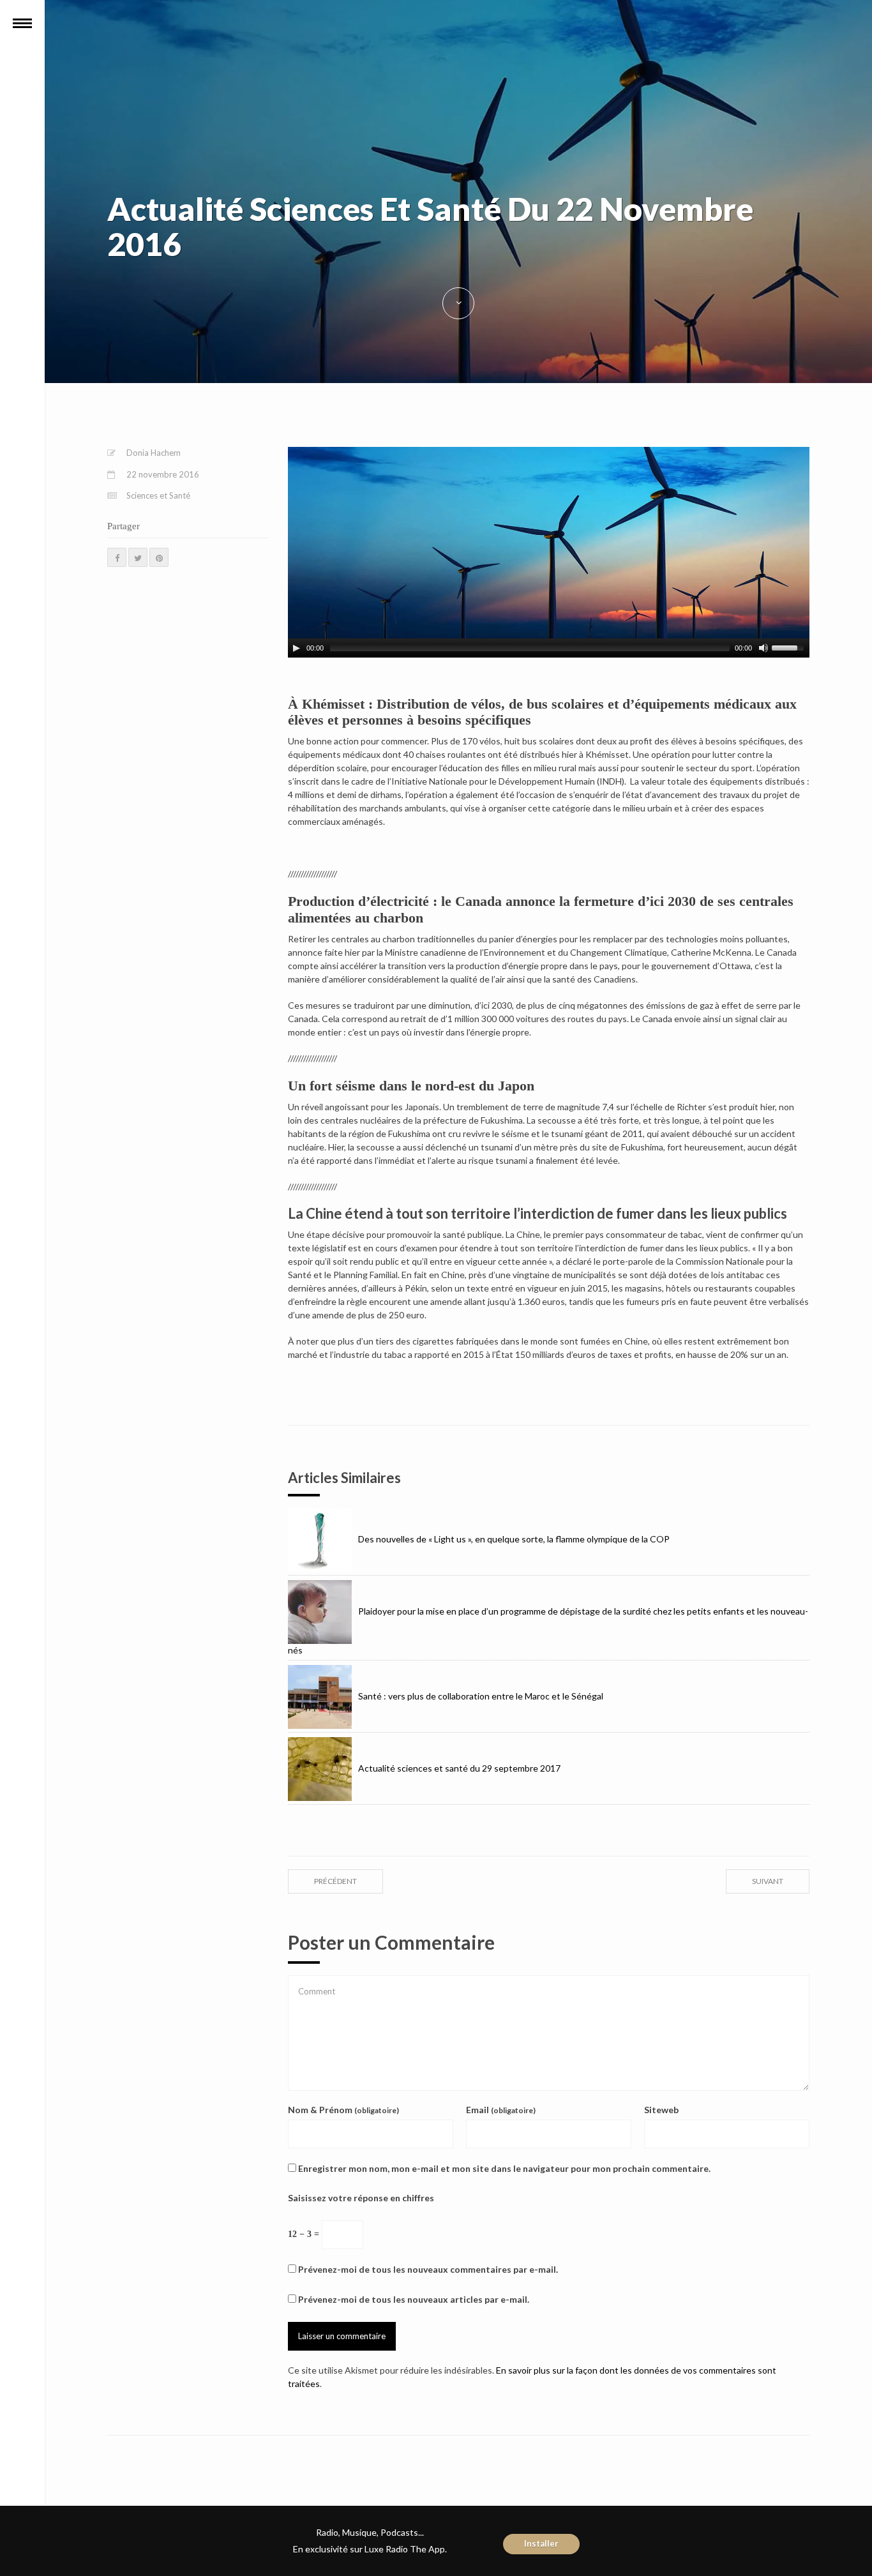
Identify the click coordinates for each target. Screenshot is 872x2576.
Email (501, 2110)
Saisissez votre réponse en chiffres (361, 2198)
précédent (335, 1881)
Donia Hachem (154, 453)
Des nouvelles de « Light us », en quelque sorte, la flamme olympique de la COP (514, 1539)
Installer (541, 2543)
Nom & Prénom (343, 2110)
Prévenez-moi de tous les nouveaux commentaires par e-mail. (428, 2269)
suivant (768, 1881)
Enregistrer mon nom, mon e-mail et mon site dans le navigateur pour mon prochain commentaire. (504, 2168)
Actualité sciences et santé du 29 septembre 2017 (459, 1768)
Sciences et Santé (158, 495)
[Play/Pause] (296, 648)
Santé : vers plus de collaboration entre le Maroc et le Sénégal (481, 1696)
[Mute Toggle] (763, 648)
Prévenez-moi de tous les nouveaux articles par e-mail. (414, 2299)
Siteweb (661, 2110)
